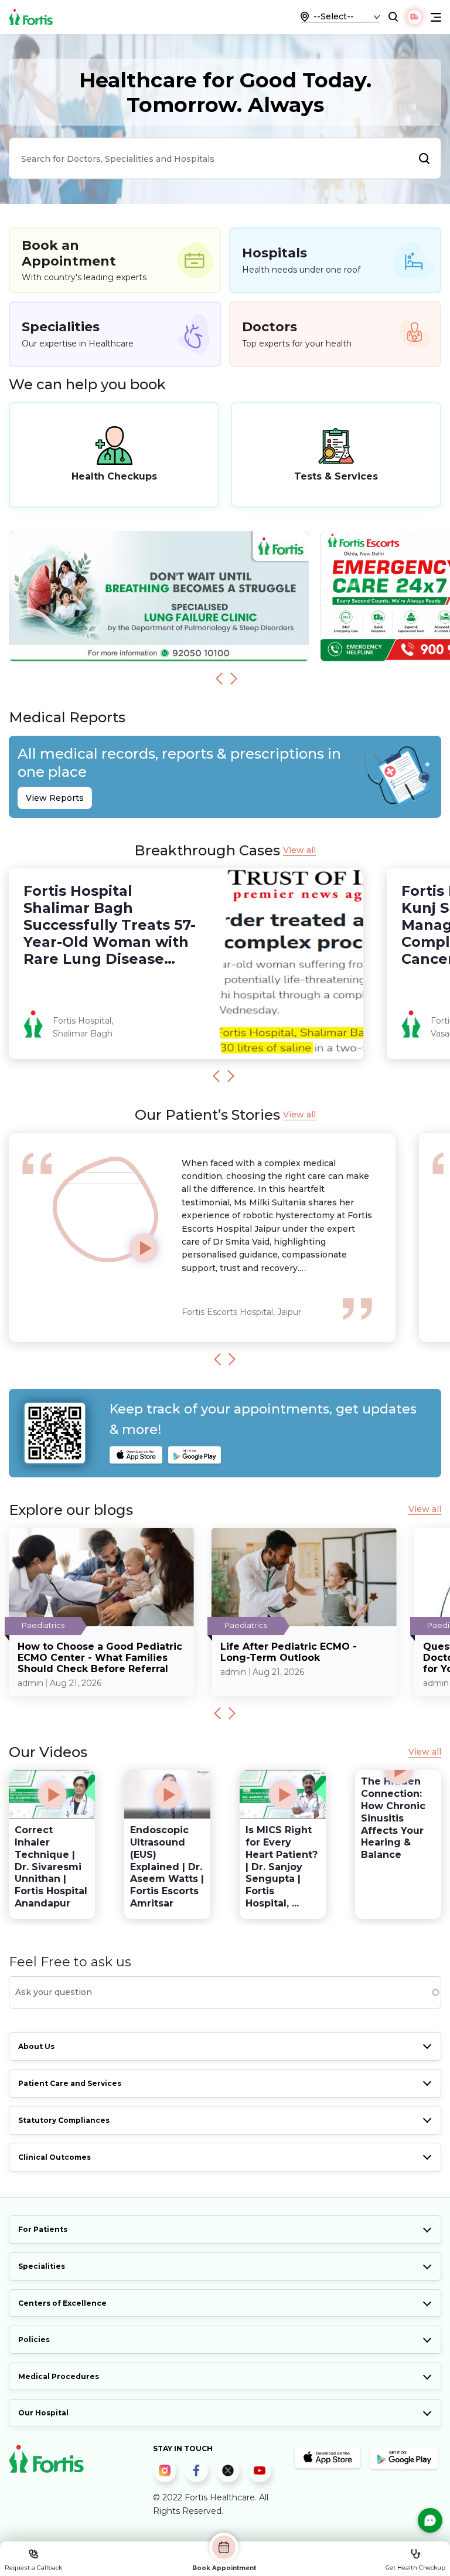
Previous (219, 678)
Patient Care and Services (70, 2083)
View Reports (55, 798)
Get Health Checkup (415, 2567)
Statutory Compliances (64, 2120)
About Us (36, 2046)
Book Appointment (224, 2568)
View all (299, 850)
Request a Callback (33, 2567)
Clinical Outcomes (54, 2157)
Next (234, 678)
